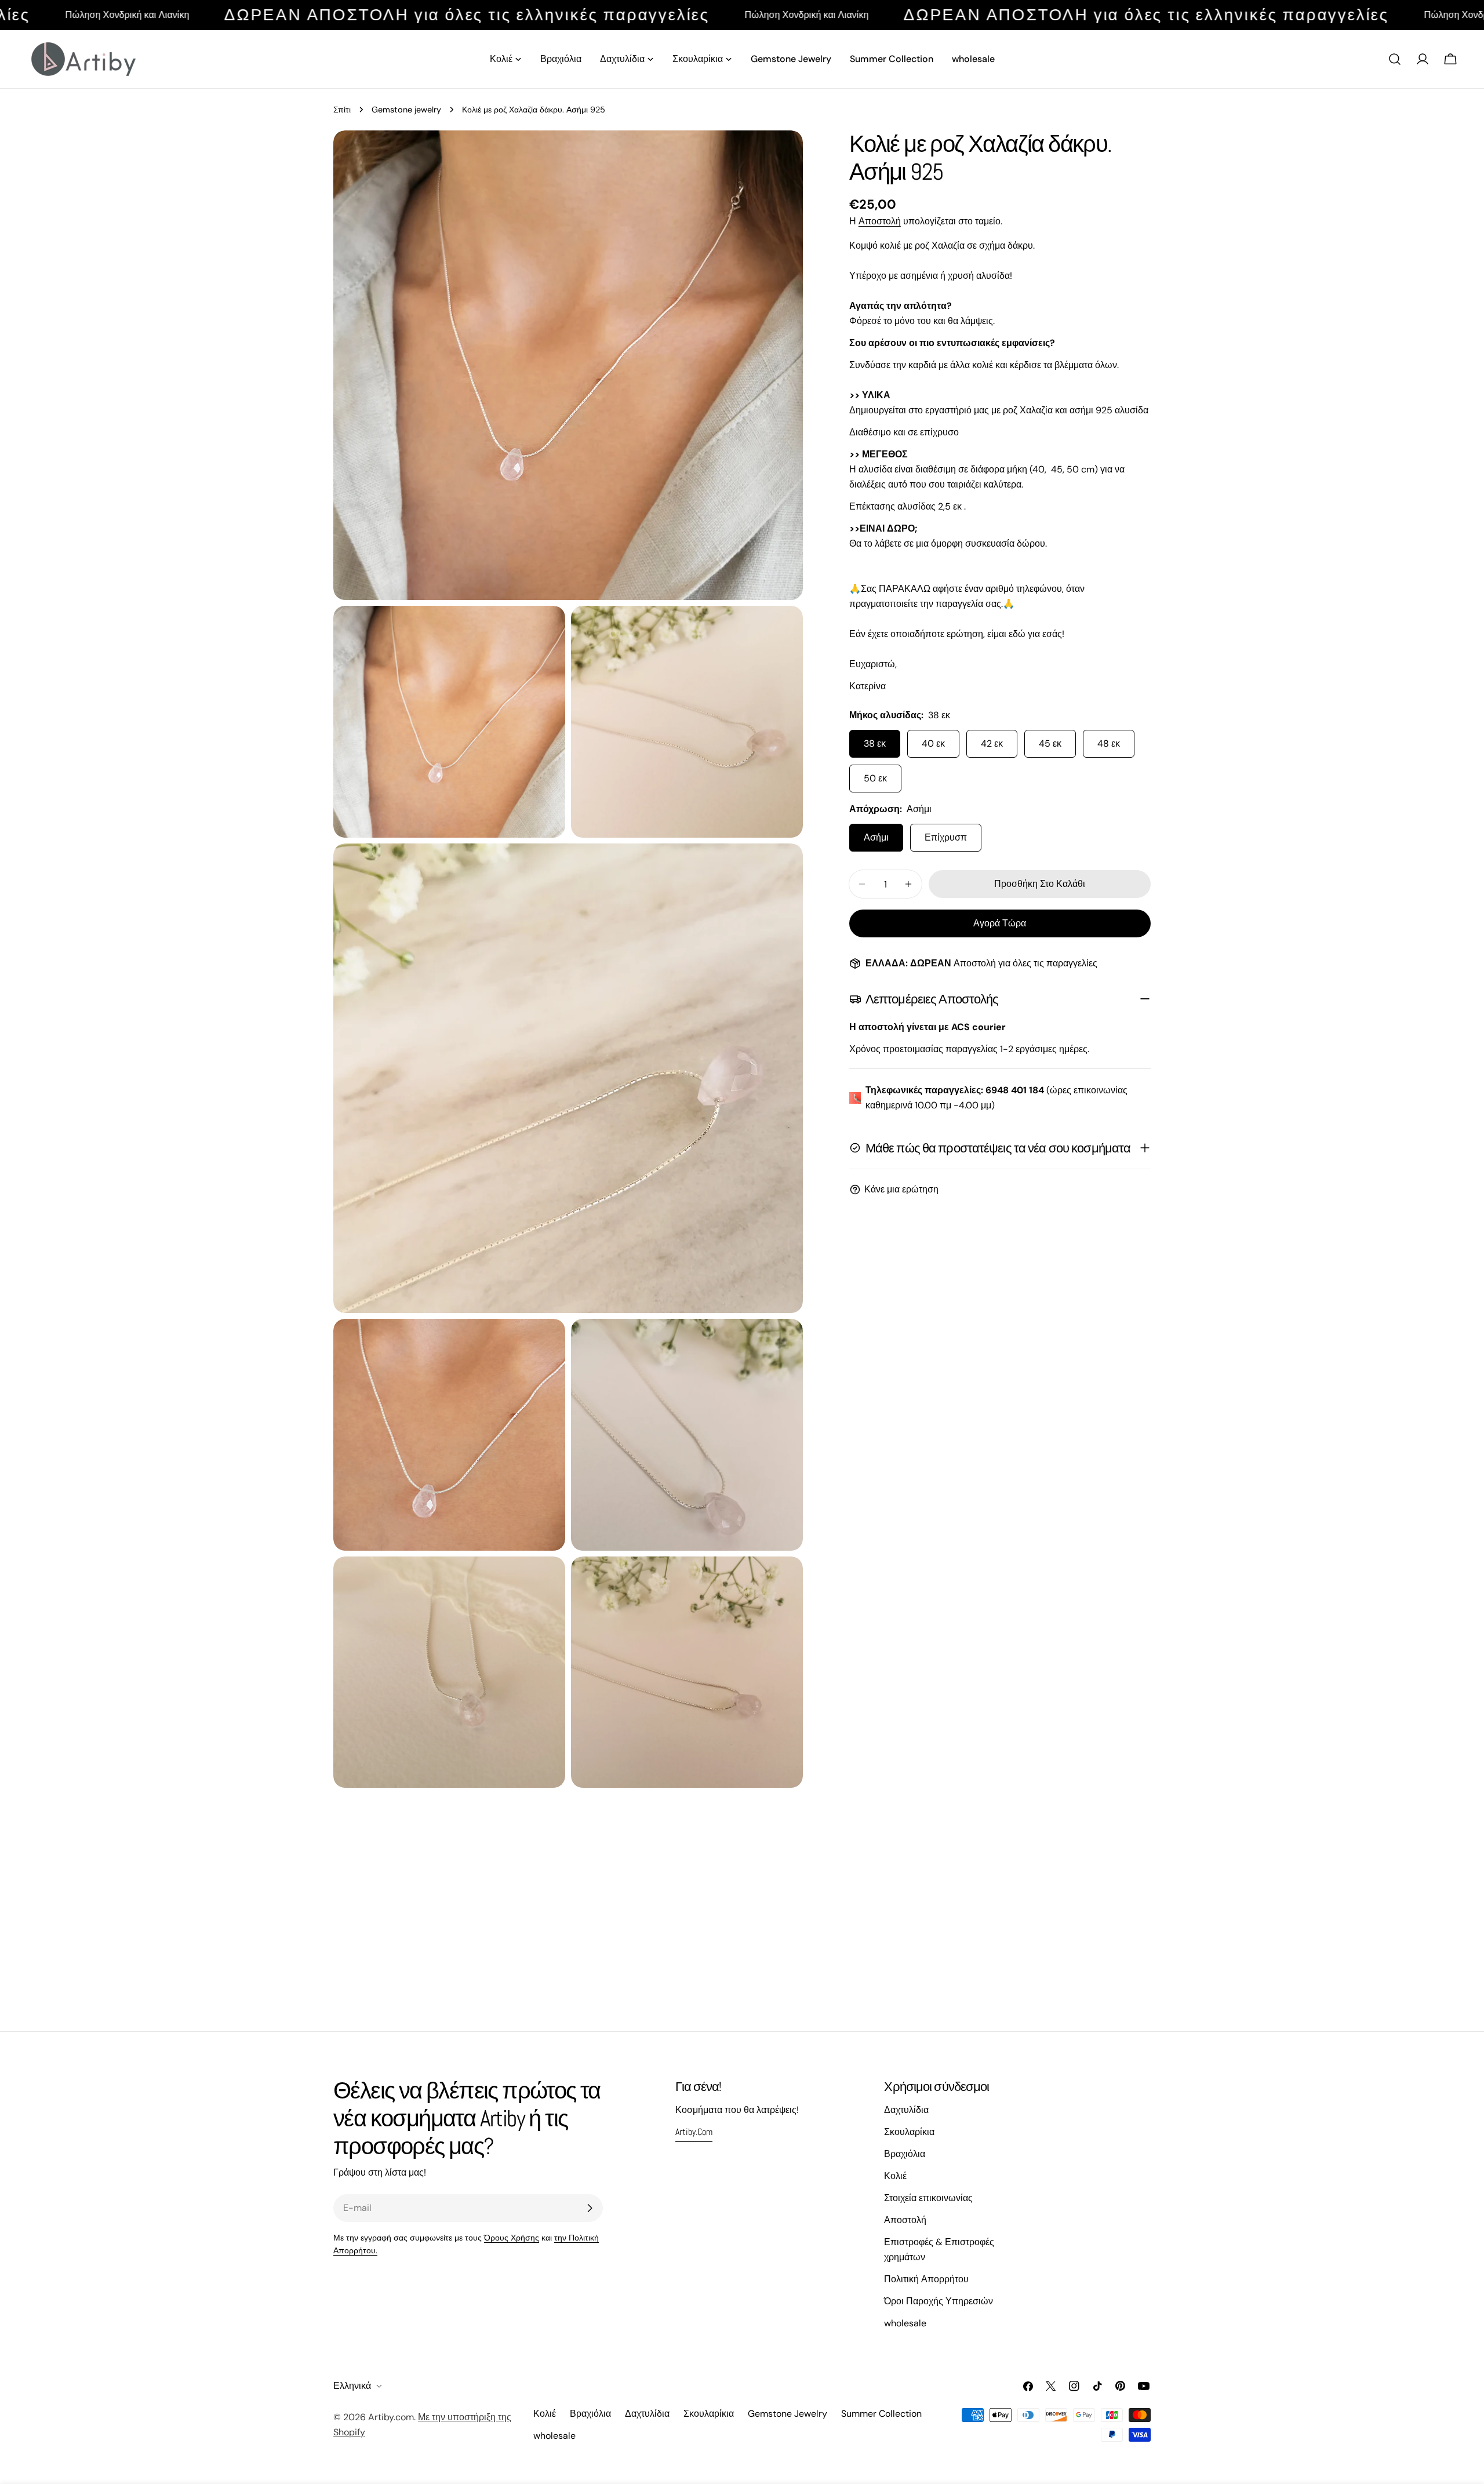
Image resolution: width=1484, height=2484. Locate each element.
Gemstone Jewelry (788, 2414)
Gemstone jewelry (406, 110)
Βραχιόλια (905, 2154)
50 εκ (875, 778)
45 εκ (1050, 743)
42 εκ (992, 743)
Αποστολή (880, 221)
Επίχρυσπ (946, 837)
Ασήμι (876, 837)
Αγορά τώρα (1000, 923)
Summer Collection (881, 2414)
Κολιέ (895, 2176)
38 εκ (875, 743)
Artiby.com (391, 2417)
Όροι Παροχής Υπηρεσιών (939, 2301)
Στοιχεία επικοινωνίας (928, 2198)
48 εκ (1109, 743)
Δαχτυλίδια (906, 2110)
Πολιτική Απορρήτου (926, 2279)
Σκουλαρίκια (909, 2132)
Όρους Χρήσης (512, 2238)
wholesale (905, 2323)
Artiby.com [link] (694, 2132)
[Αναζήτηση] (1395, 59)
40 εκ (933, 743)
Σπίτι (342, 110)
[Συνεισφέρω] (590, 2208)
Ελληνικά (352, 2386)
